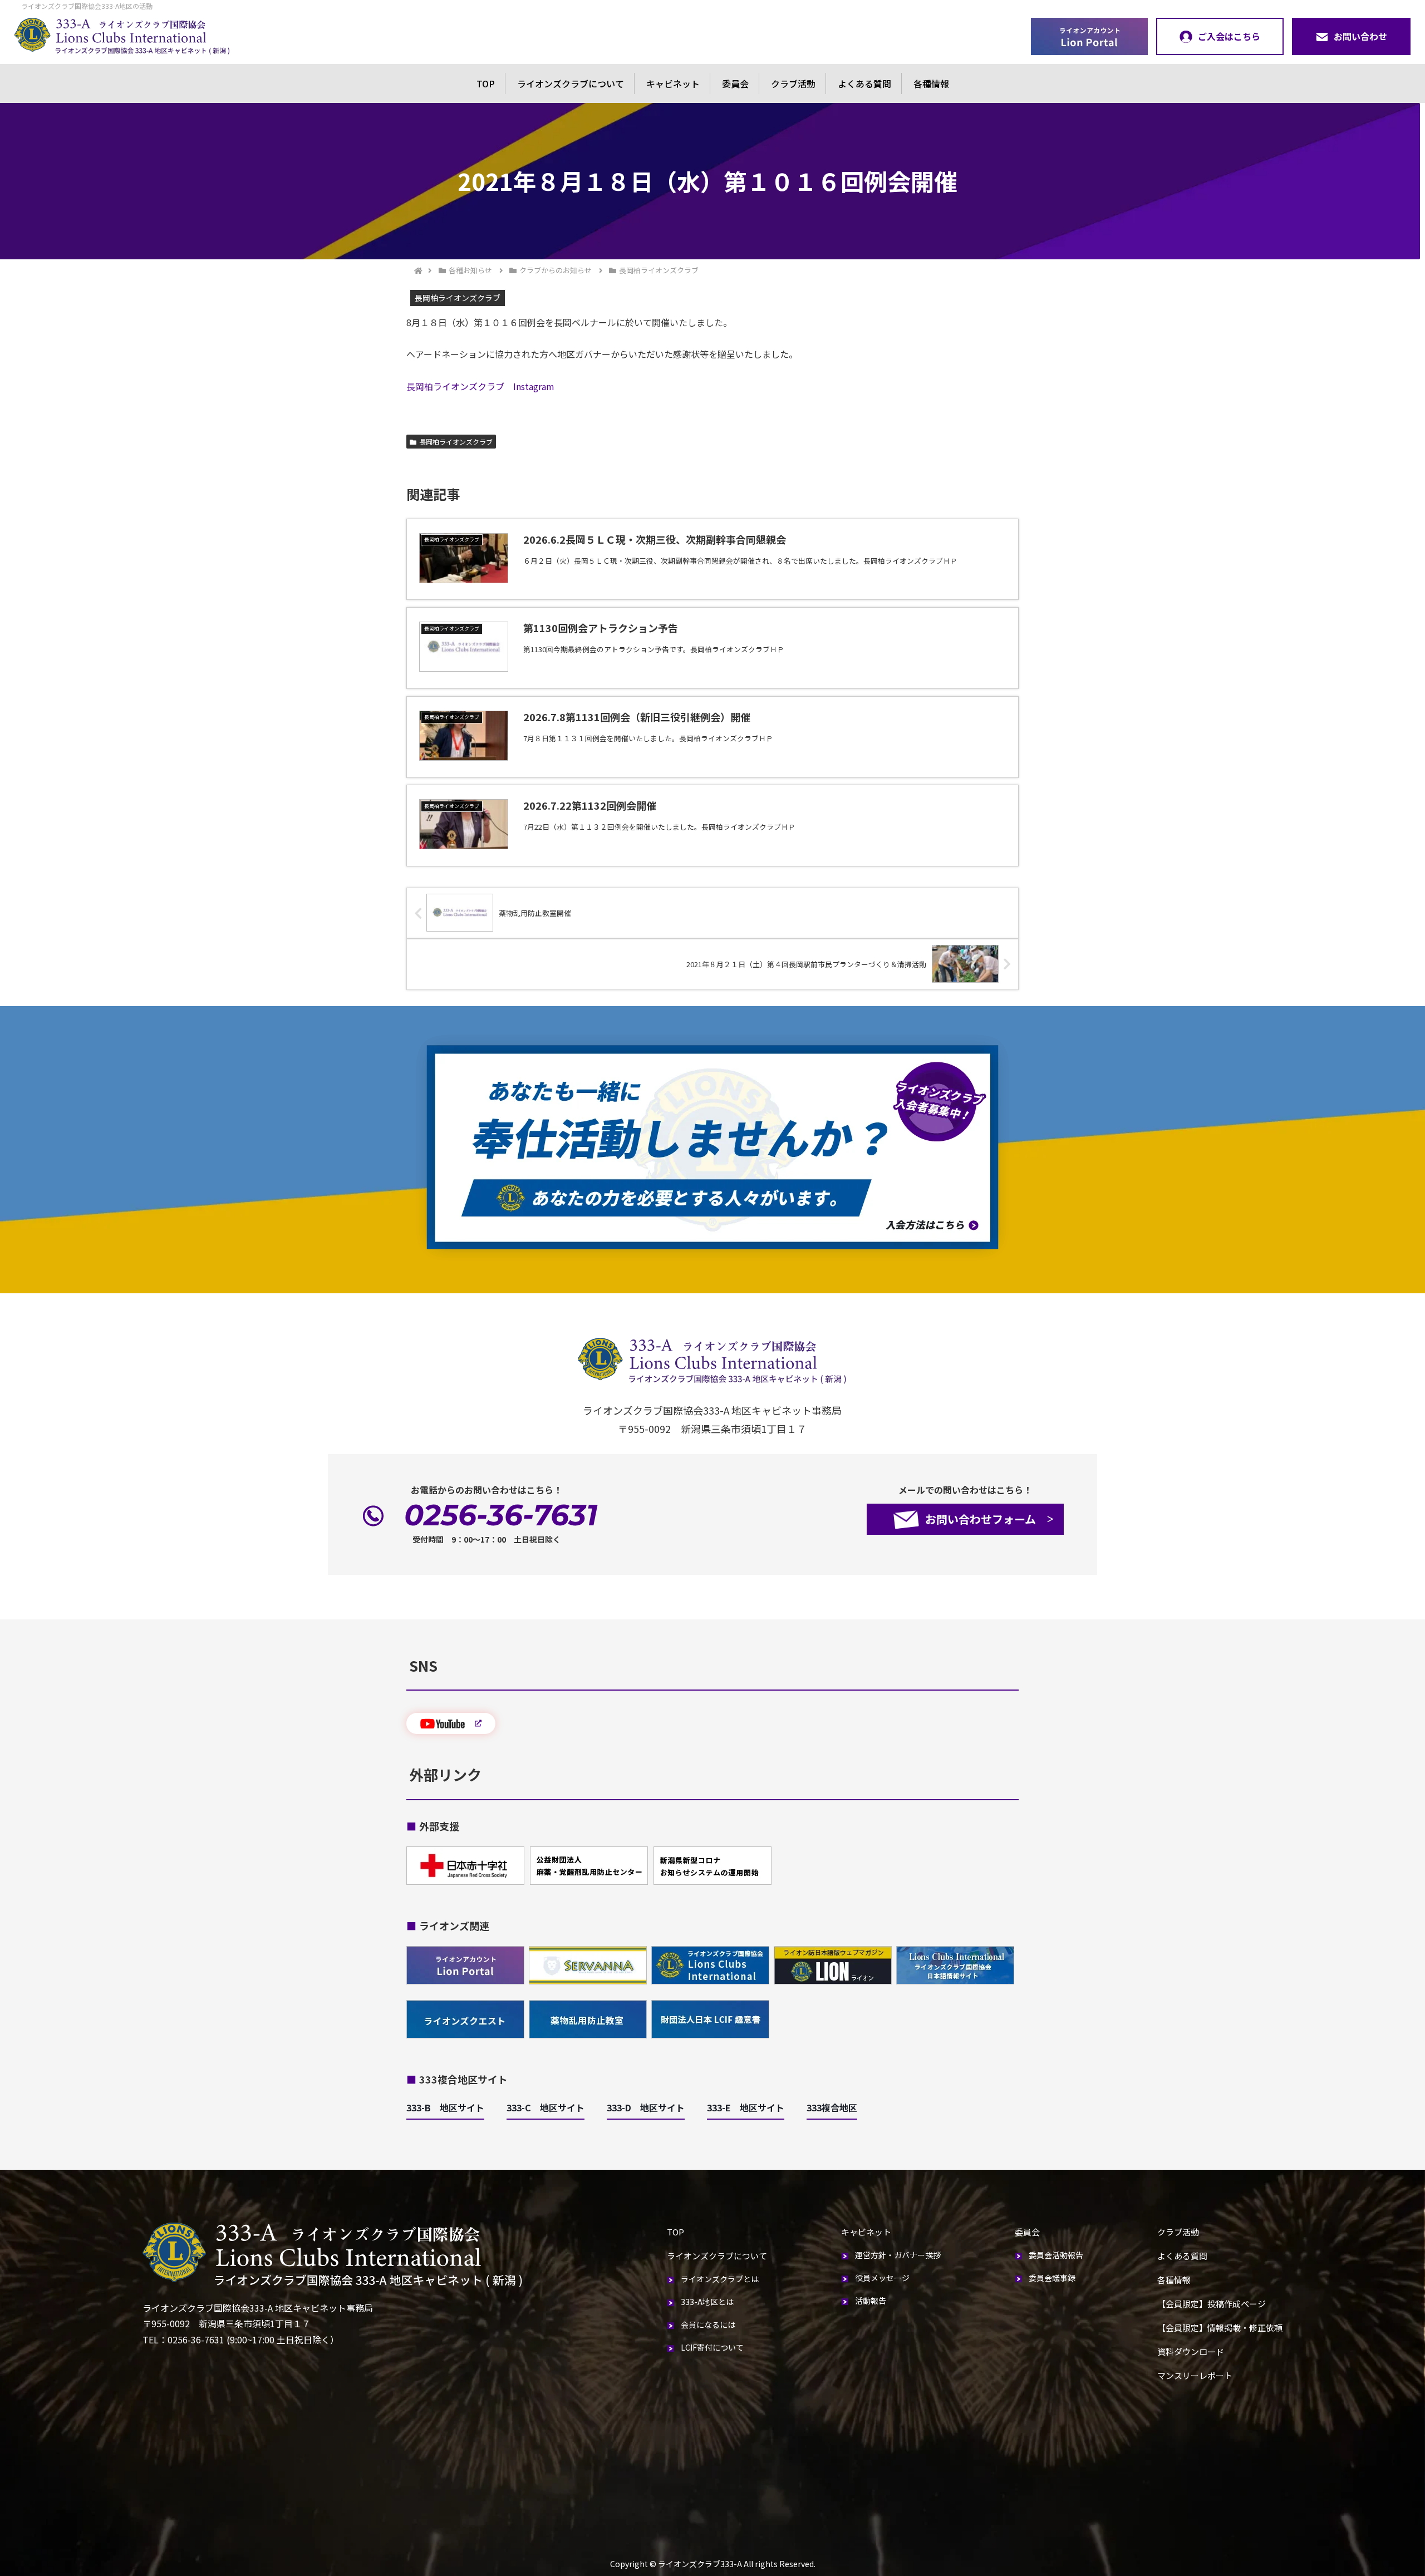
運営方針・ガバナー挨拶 (898, 2255)
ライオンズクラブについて (571, 83)
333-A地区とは (707, 2302)
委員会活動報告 (1056, 2255)
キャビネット (673, 83)
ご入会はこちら (1229, 36)
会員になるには (708, 2324)
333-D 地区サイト (646, 2107)
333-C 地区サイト (546, 2107)
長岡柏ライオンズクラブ (456, 442)
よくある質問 (864, 83)
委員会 (735, 83)
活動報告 (871, 2301)
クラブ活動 (793, 83)
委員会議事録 (1052, 2278)
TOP (486, 83)
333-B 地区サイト (445, 2107)
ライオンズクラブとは (720, 2279)
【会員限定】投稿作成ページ (1212, 2304)
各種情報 (931, 83)
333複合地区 (832, 2107)
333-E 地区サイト (746, 2107)
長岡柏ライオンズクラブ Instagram (480, 386)
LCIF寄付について (712, 2347)
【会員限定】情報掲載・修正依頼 (1220, 2328)
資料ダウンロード (1191, 2351)
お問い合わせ (1360, 36)
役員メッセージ (882, 2278)
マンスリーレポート (1195, 2375)
